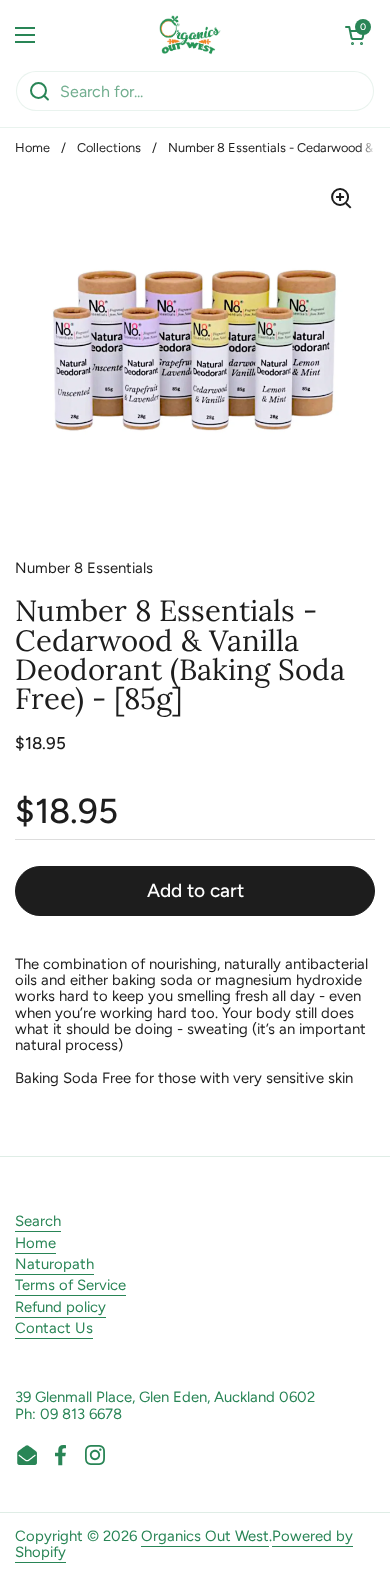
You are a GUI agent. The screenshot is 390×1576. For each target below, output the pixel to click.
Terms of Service (70, 1285)
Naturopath (54, 1264)
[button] (355, 35)
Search (38, 1221)
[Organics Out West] (190, 35)
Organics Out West (205, 1536)
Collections (109, 147)
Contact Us (54, 1328)
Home (32, 147)
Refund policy (60, 1307)
